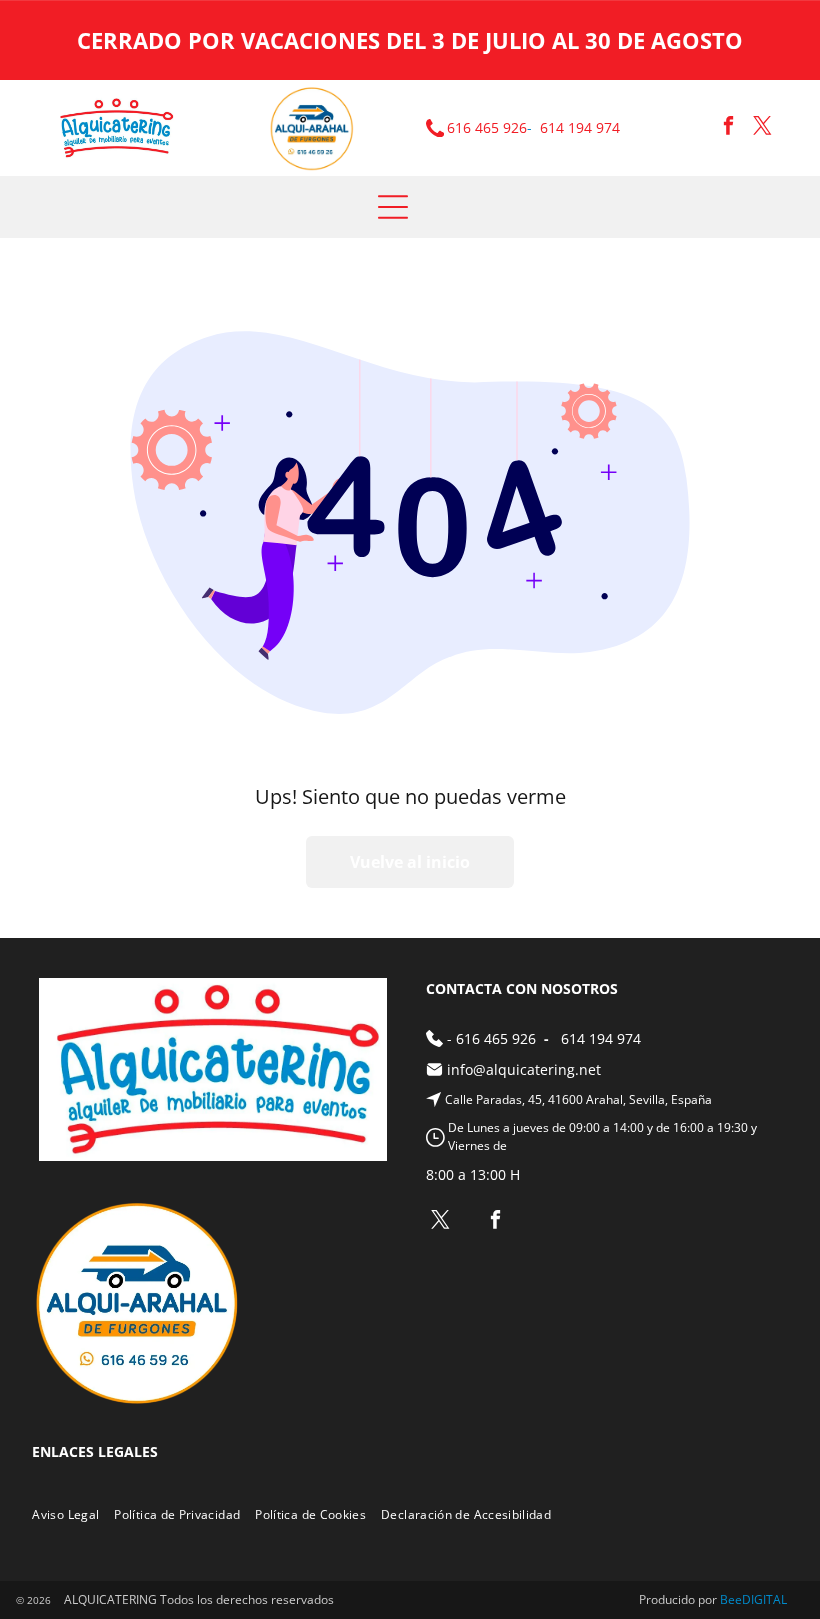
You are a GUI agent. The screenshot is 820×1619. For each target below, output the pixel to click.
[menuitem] (73, 1514)
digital (764, 1599)
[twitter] (762, 128)
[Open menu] (393, 207)
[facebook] (728, 128)
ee (735, 1599)
